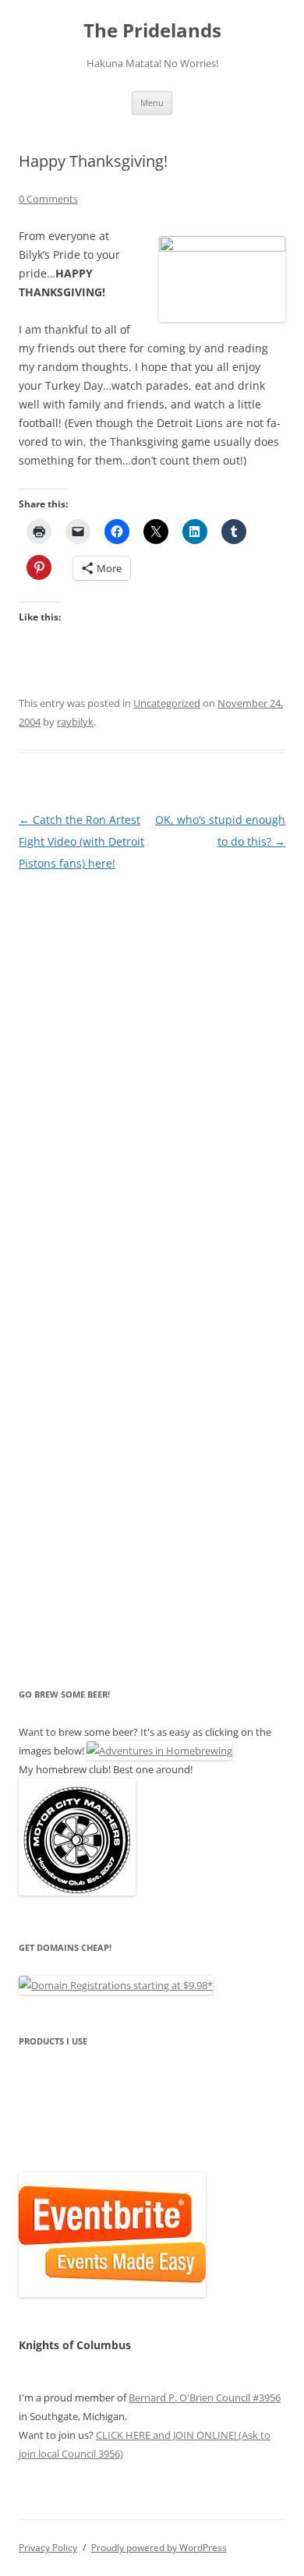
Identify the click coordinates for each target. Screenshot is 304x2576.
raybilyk (75, 722)
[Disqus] (152, 1069)
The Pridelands (152, 31)
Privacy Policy (48, 2548)
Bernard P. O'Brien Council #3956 (205, 2398)
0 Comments (48, 199)
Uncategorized (167, 703)
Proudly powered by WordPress (159, 2548)
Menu (152, 102)
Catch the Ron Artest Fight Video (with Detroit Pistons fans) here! (81, 841)
